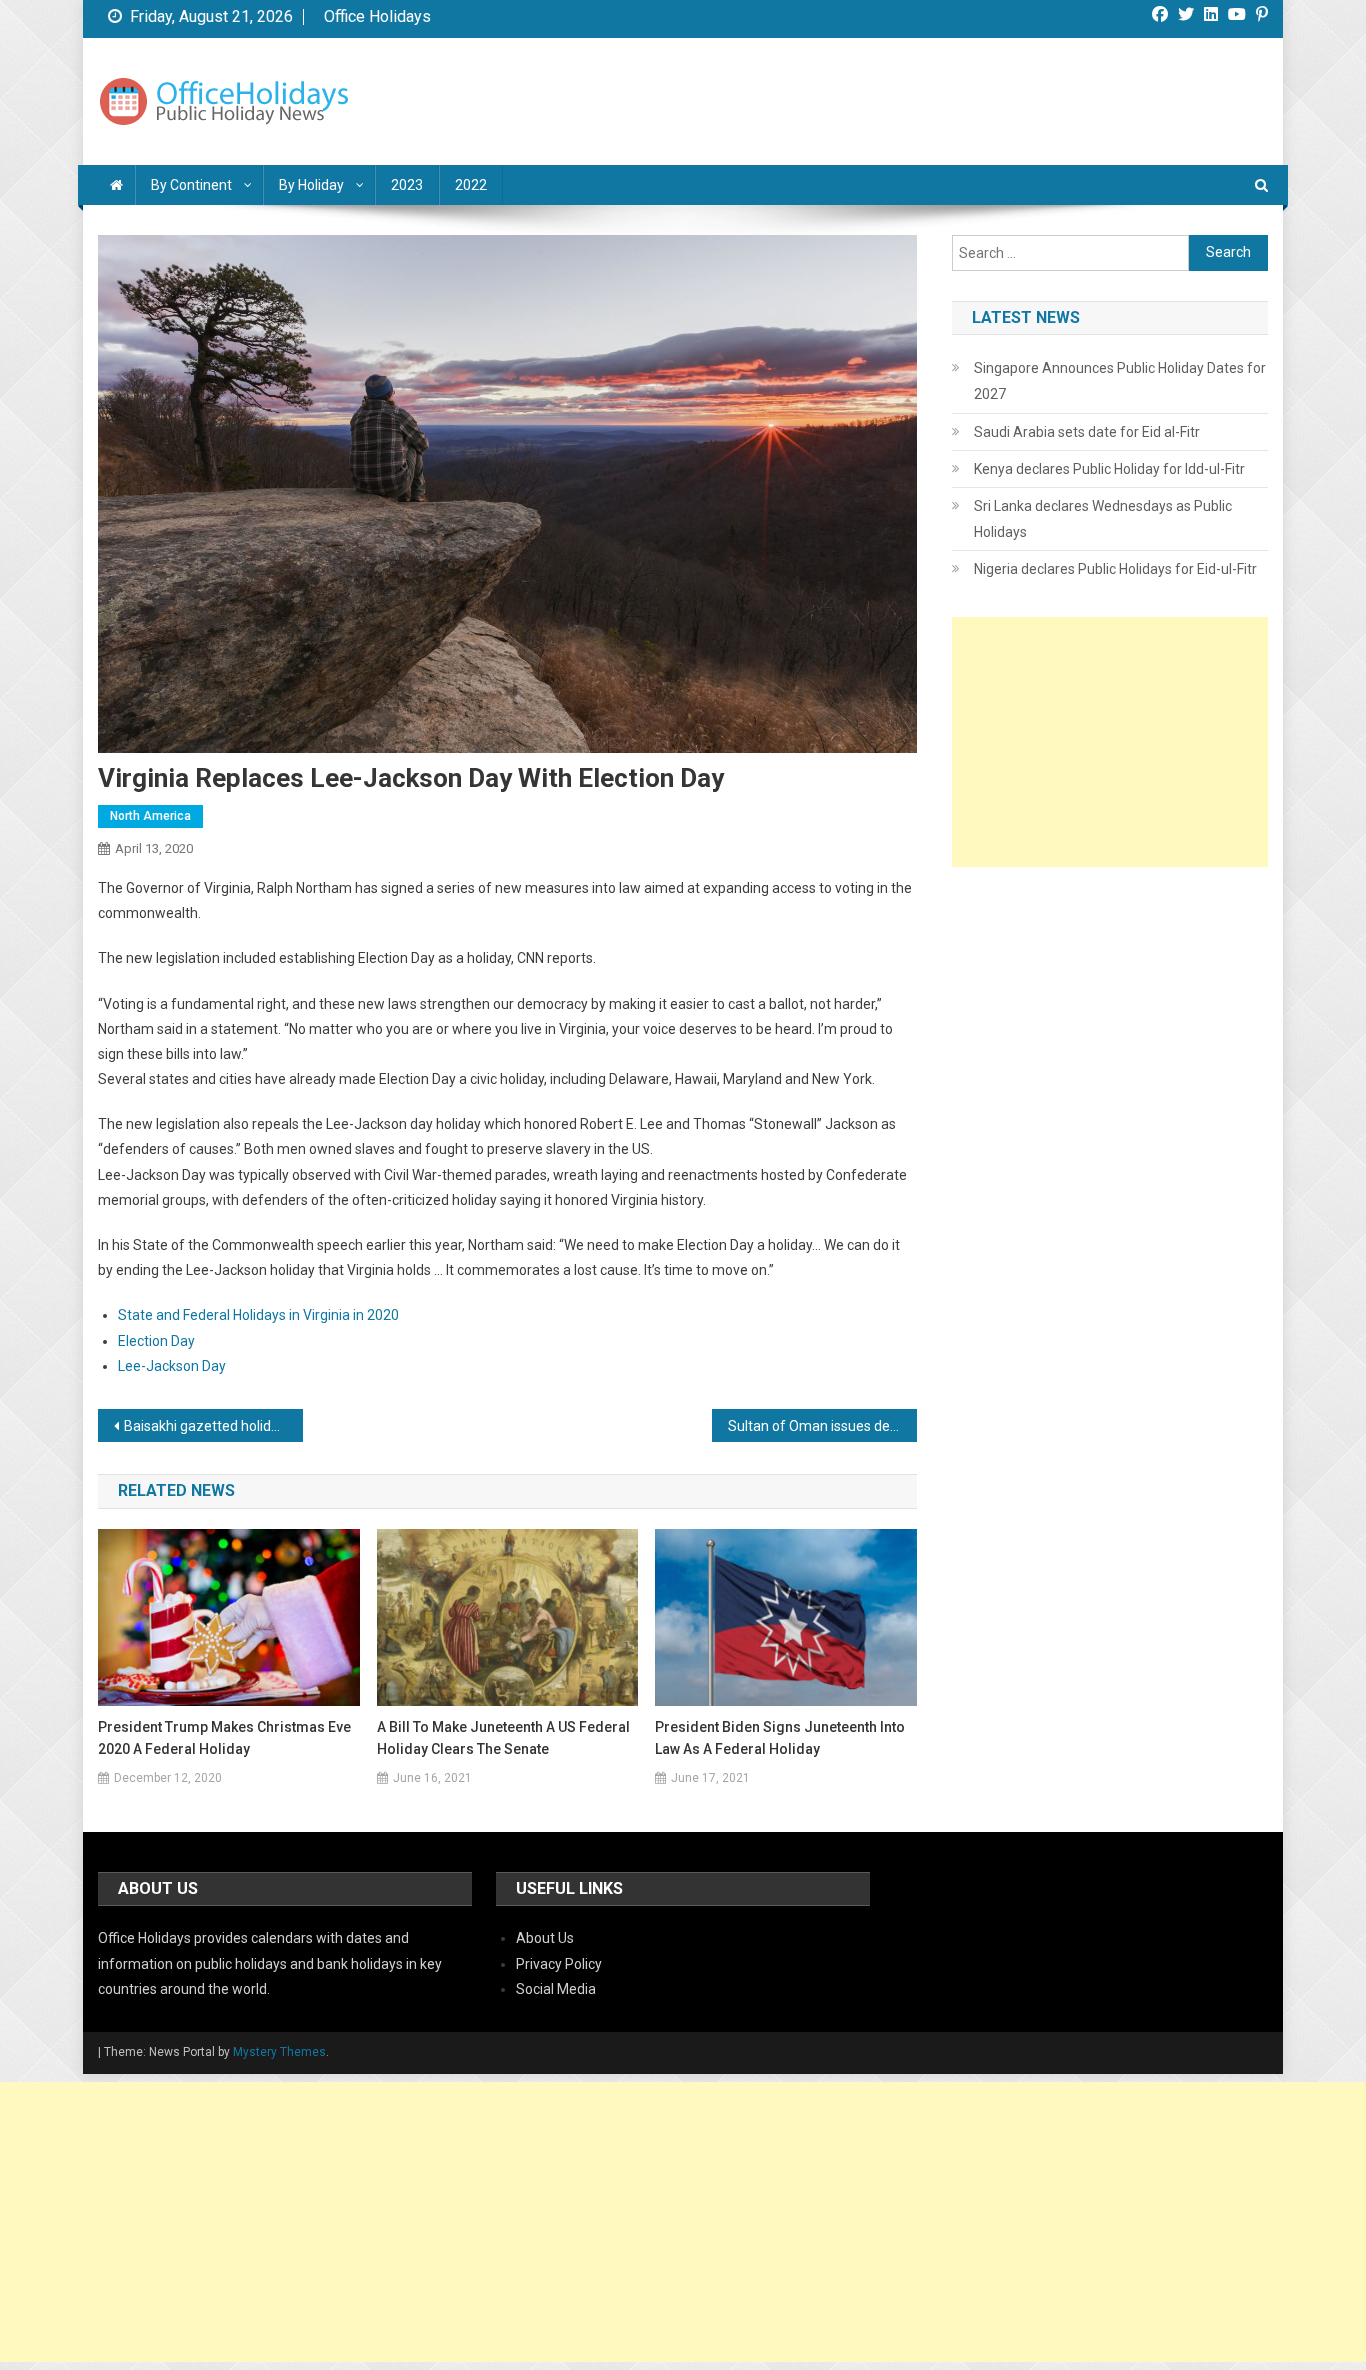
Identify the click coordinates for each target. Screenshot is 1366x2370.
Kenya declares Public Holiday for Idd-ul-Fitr (1109, 469)
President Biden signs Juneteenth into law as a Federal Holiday (780, 1738)
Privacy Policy (559, 1964)
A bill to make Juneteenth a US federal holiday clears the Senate (503, 1738)
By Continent (191, 185)
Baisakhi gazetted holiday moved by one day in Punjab (213, 1426)
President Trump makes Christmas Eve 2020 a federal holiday (224, 1738)
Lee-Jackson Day (172, 1366)
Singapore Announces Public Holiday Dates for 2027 (1120, 381)
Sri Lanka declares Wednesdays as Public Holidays (1103, 519)
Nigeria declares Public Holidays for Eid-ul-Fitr (1115, 569)
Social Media (556, 1989)
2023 (407, 185)
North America (150, 816)
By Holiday (311, 185)
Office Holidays (377, 17)
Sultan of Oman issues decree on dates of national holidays (822, 1426)
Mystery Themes (279, 2052)
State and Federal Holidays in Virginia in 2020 (258, 1315)
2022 (471, 185)
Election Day (156, 1341)
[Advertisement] (1110, 742)
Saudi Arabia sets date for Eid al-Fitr (1087, 432)
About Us (545, 1938)
